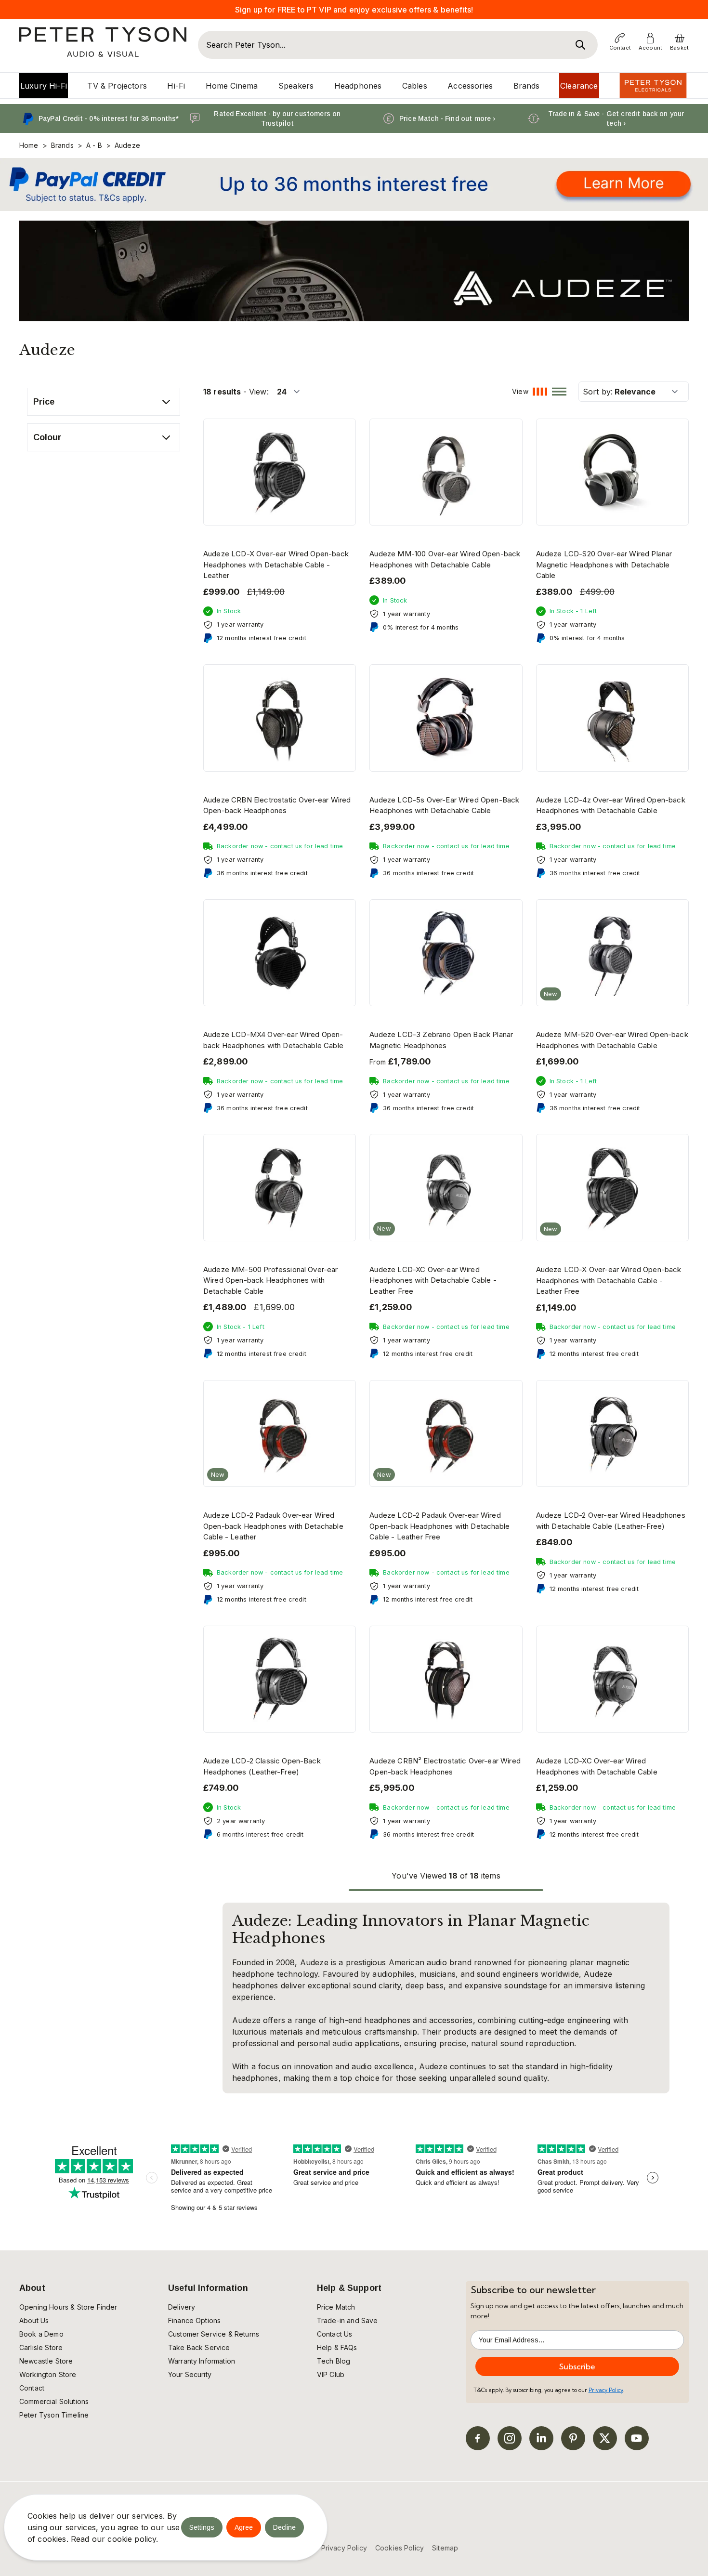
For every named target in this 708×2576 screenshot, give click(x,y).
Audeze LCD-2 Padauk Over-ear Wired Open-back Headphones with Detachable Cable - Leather (273, 1526)
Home (29, 145)
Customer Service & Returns (214, 2334)
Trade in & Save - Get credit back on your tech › (616, 118)
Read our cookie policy (114, 2539)
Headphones (358, 86)
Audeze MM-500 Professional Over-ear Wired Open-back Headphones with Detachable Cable (271, 1280)
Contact (32, 2388)
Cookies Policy (400, 2548)
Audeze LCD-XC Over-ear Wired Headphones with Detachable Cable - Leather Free (433, 1280)
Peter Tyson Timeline (54, 2415)
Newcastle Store (46, 2361)
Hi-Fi (176, 86)
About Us (34, 2320)
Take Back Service (199, 2347)
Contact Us (335, 2334)
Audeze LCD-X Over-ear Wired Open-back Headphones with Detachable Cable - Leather (276, 565)
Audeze (127, 145)
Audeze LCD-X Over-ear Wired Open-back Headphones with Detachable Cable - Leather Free (609, 1280)
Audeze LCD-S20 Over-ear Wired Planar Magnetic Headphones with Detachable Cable (604, 565)
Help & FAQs (337, 2347)
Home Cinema (232, 86)
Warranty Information (202, 2361)
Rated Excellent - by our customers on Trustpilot (277, 118)
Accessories (470, 86)
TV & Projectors (117, 86)
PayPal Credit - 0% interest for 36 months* (109, 118)
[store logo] (103, 42)
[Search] (580, 45)
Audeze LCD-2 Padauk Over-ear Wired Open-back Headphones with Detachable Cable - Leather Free (439, 1526)
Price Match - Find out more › (447, 118)
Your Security (190, 2374)
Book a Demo (41, 2334)
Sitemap (445, 2548)
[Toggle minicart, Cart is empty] (680, 38)
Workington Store (48, 2374)
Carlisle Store (41, 2347)
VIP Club (331, 2374)
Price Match (336, 2307)
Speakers (296, 86)
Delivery (182, 2307)
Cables (415, 86)
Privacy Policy (606, 2390)
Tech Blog (334, 2361)
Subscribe (577, 2366)
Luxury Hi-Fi (44, 86)
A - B (94, 145)
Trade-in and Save (347, 2320)
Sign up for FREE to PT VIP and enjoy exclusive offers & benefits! (354, 10)
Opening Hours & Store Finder (68, 2307)
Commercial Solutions (54, 2401)
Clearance (579, 86)
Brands (527, 86)
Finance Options (194, 2320)
